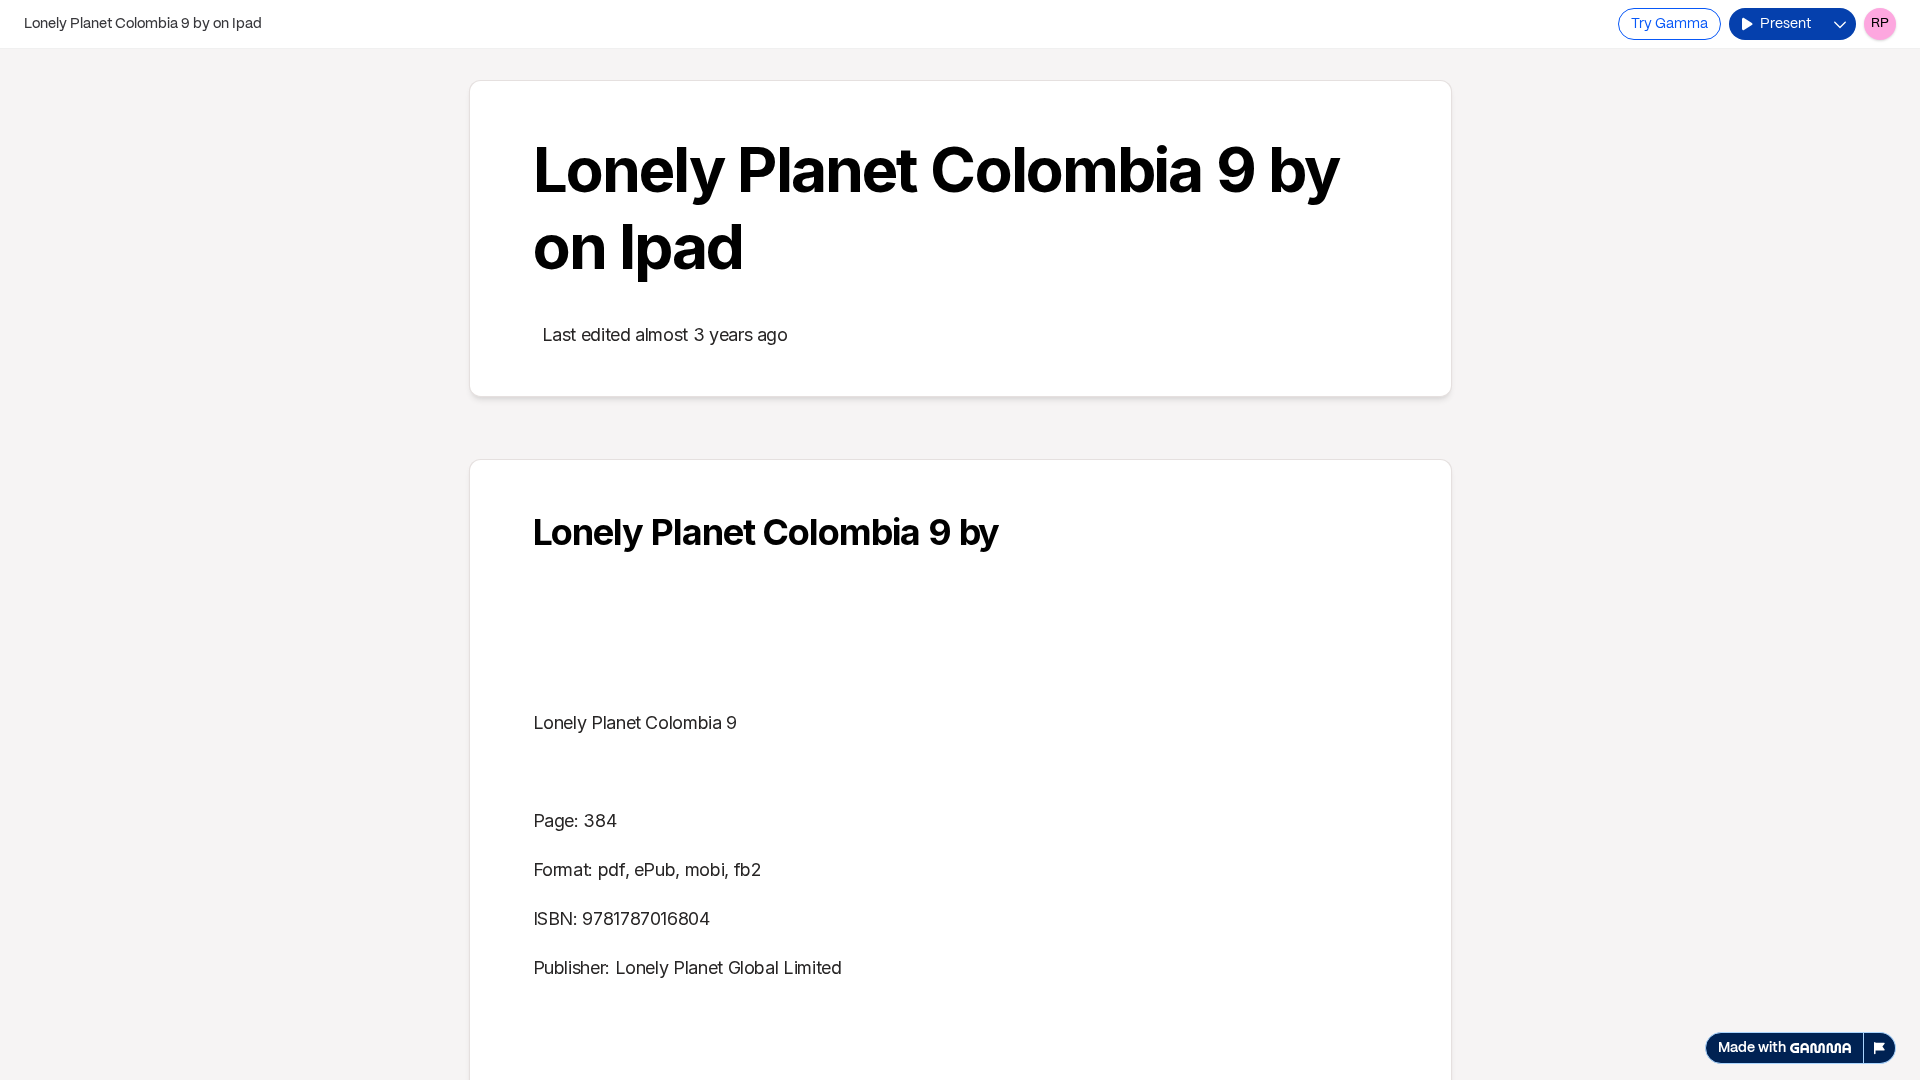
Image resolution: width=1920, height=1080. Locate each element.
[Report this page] (1880, 1048)
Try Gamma (1669, 24)
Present (1785, 24)
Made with (1752, 1048)
